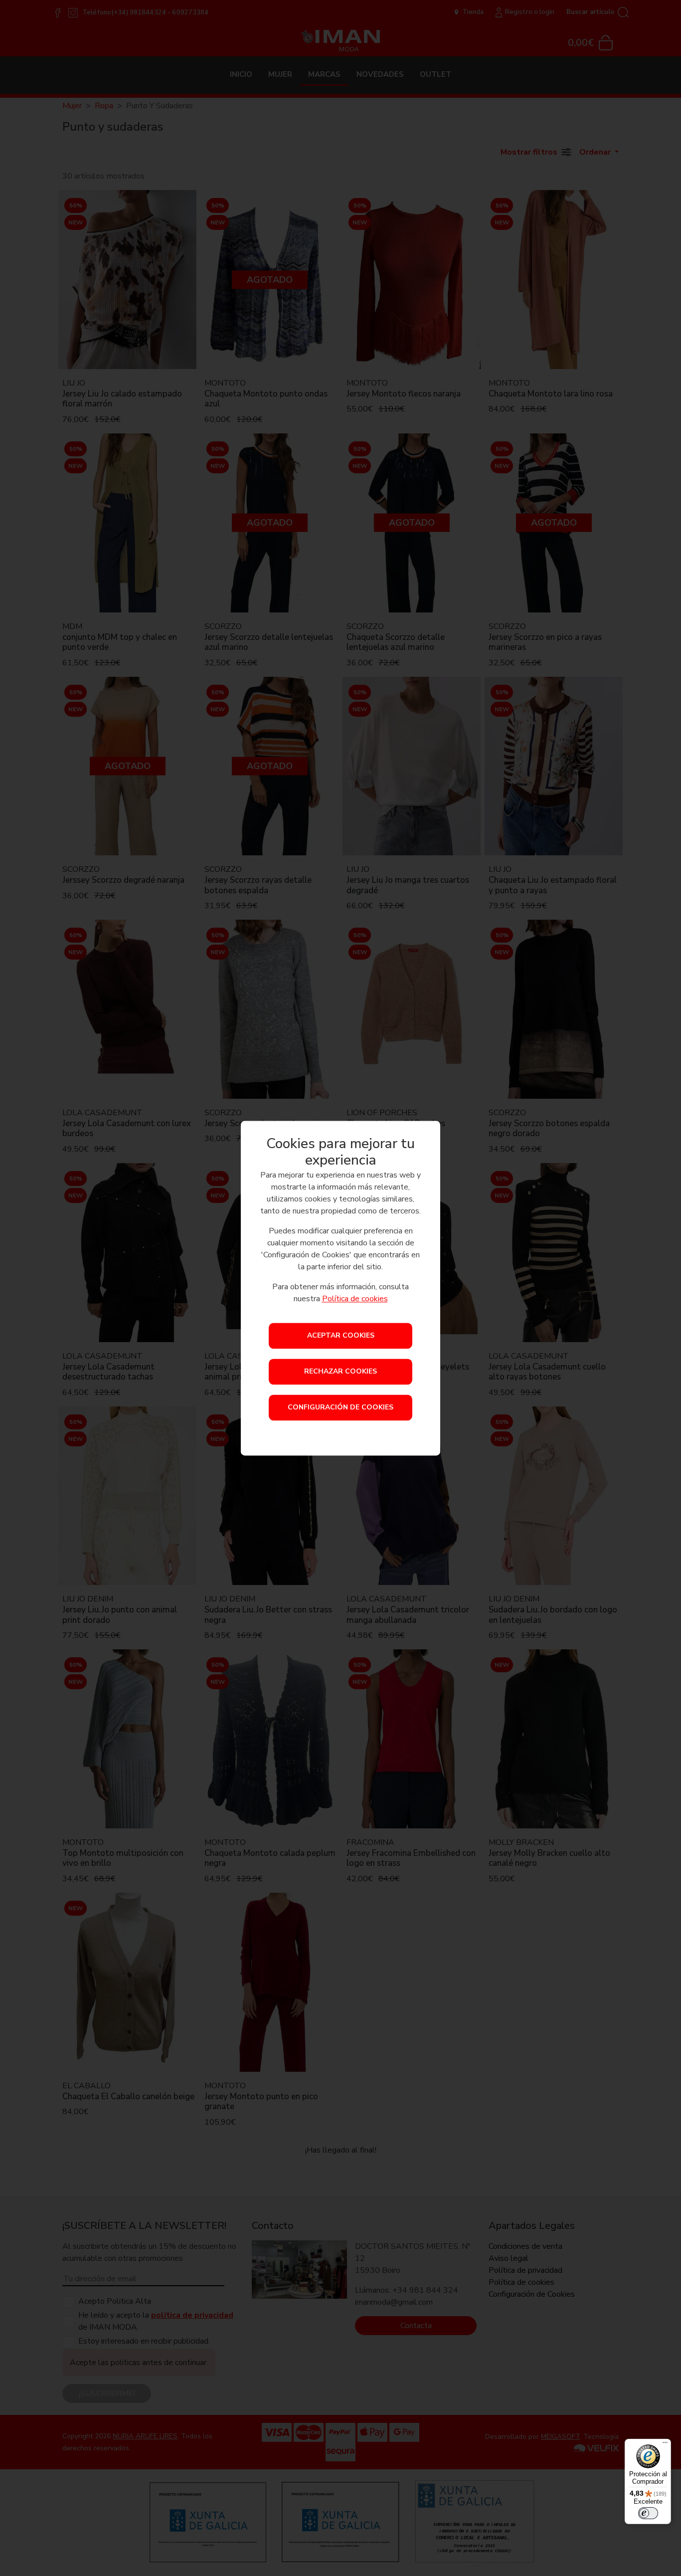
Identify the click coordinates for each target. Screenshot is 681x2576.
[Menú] (665, 2445)
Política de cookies (355, 1299)
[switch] (648, 2513)
